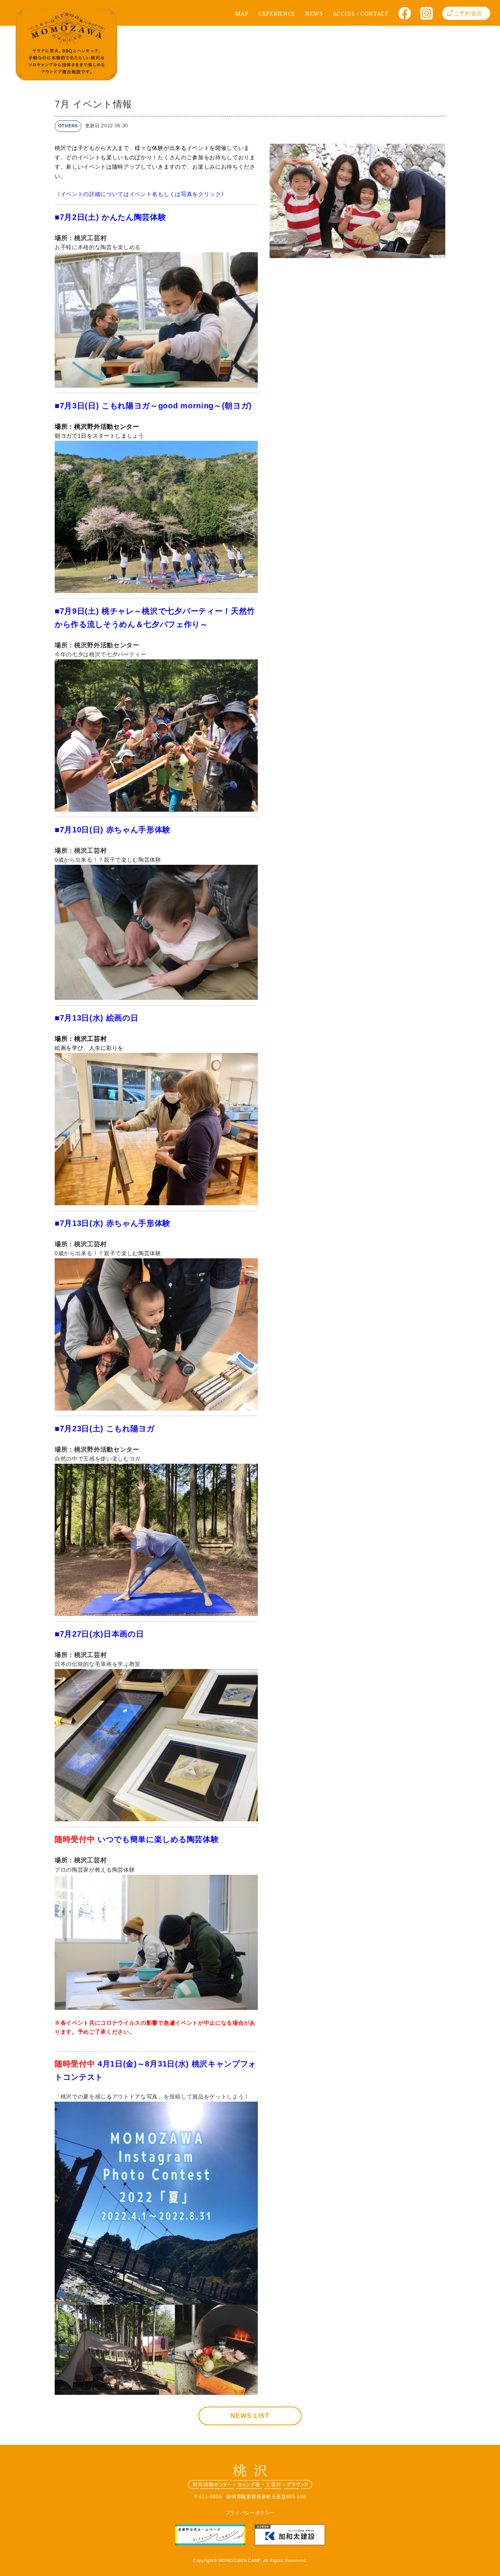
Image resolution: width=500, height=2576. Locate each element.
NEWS (314, 13)
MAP (242, 13)
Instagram (429, 16)
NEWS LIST (250, 2416)
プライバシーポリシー (250, 2513)
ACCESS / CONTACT (361, 13)
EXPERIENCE (277, 13)
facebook (407, 16)
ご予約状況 (468, 13)
